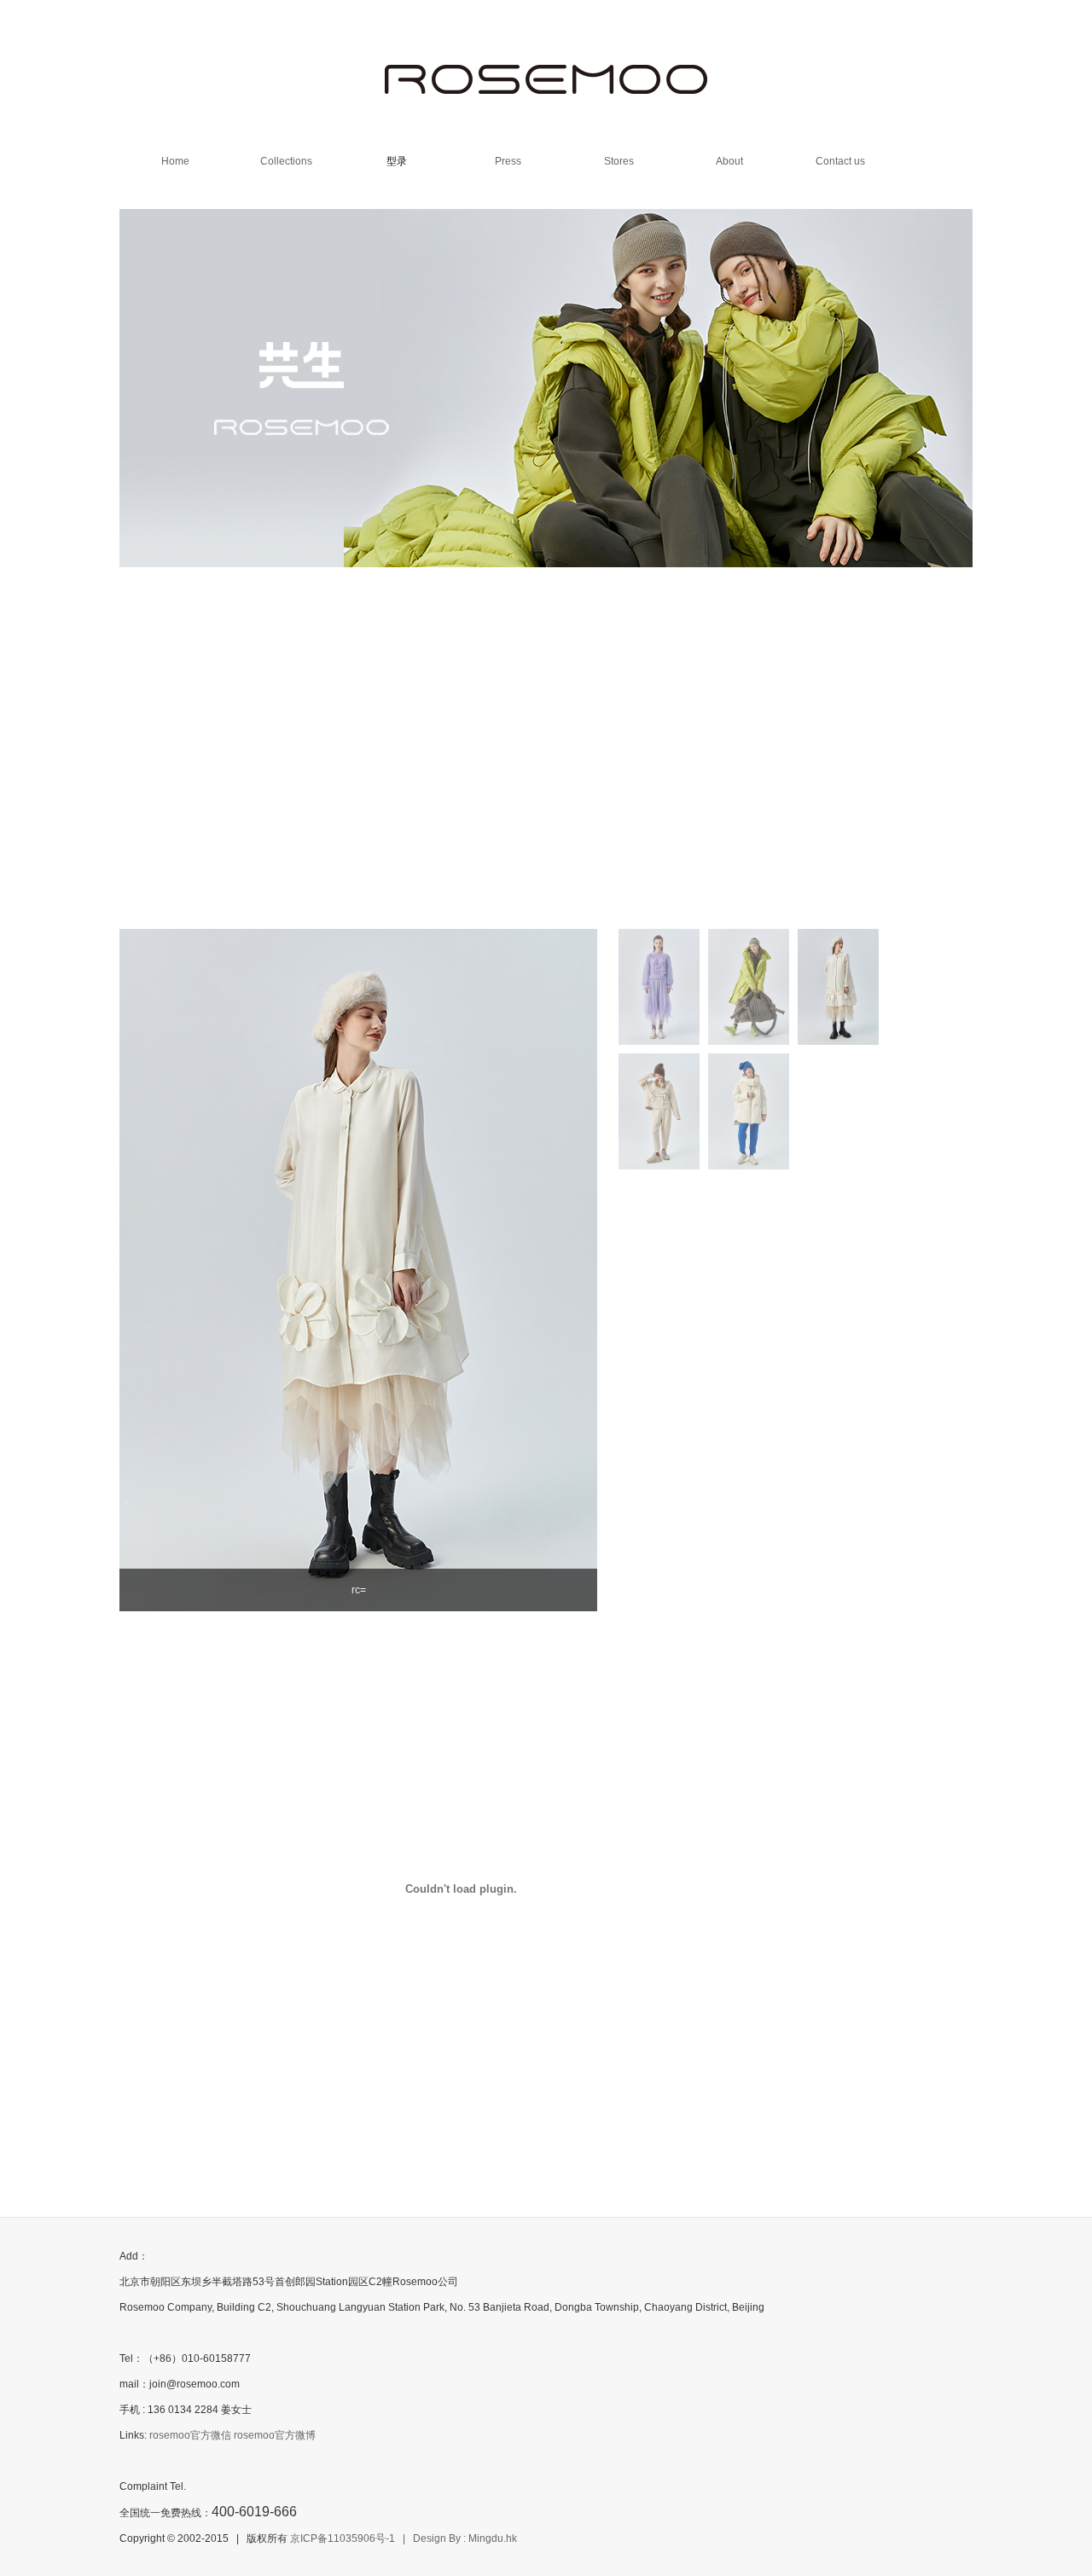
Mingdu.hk (493, 2538)
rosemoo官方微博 (275, 2435)
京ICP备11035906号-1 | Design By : (379, 2538)
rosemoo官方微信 (190, 2435)
